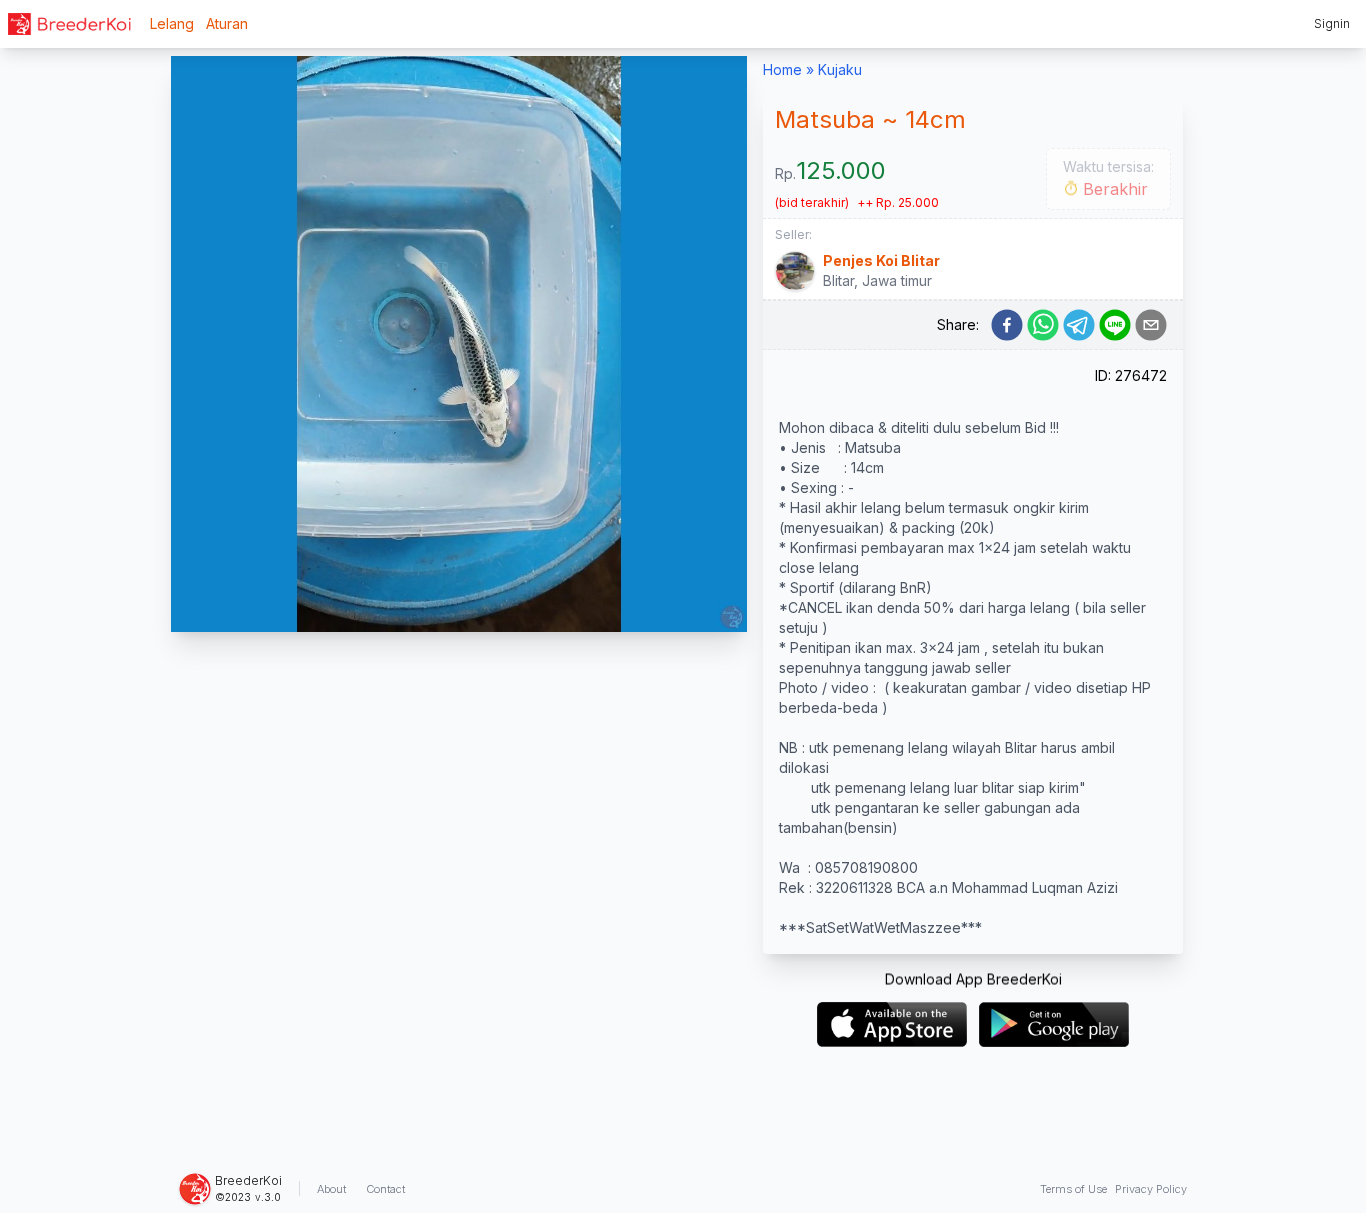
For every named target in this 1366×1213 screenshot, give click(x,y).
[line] (1115, 325)
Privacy (1151, 1189)
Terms (1073, 1189)
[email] (1151, 325)
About (331, 1189)
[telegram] (1079, 325)
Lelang (172, 23)
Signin (1332, 23)
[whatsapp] (1043, 325)
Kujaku (840, 69)
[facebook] (1007, 325)
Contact (385, 1189)
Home (782, 69)
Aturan (227, 23)
